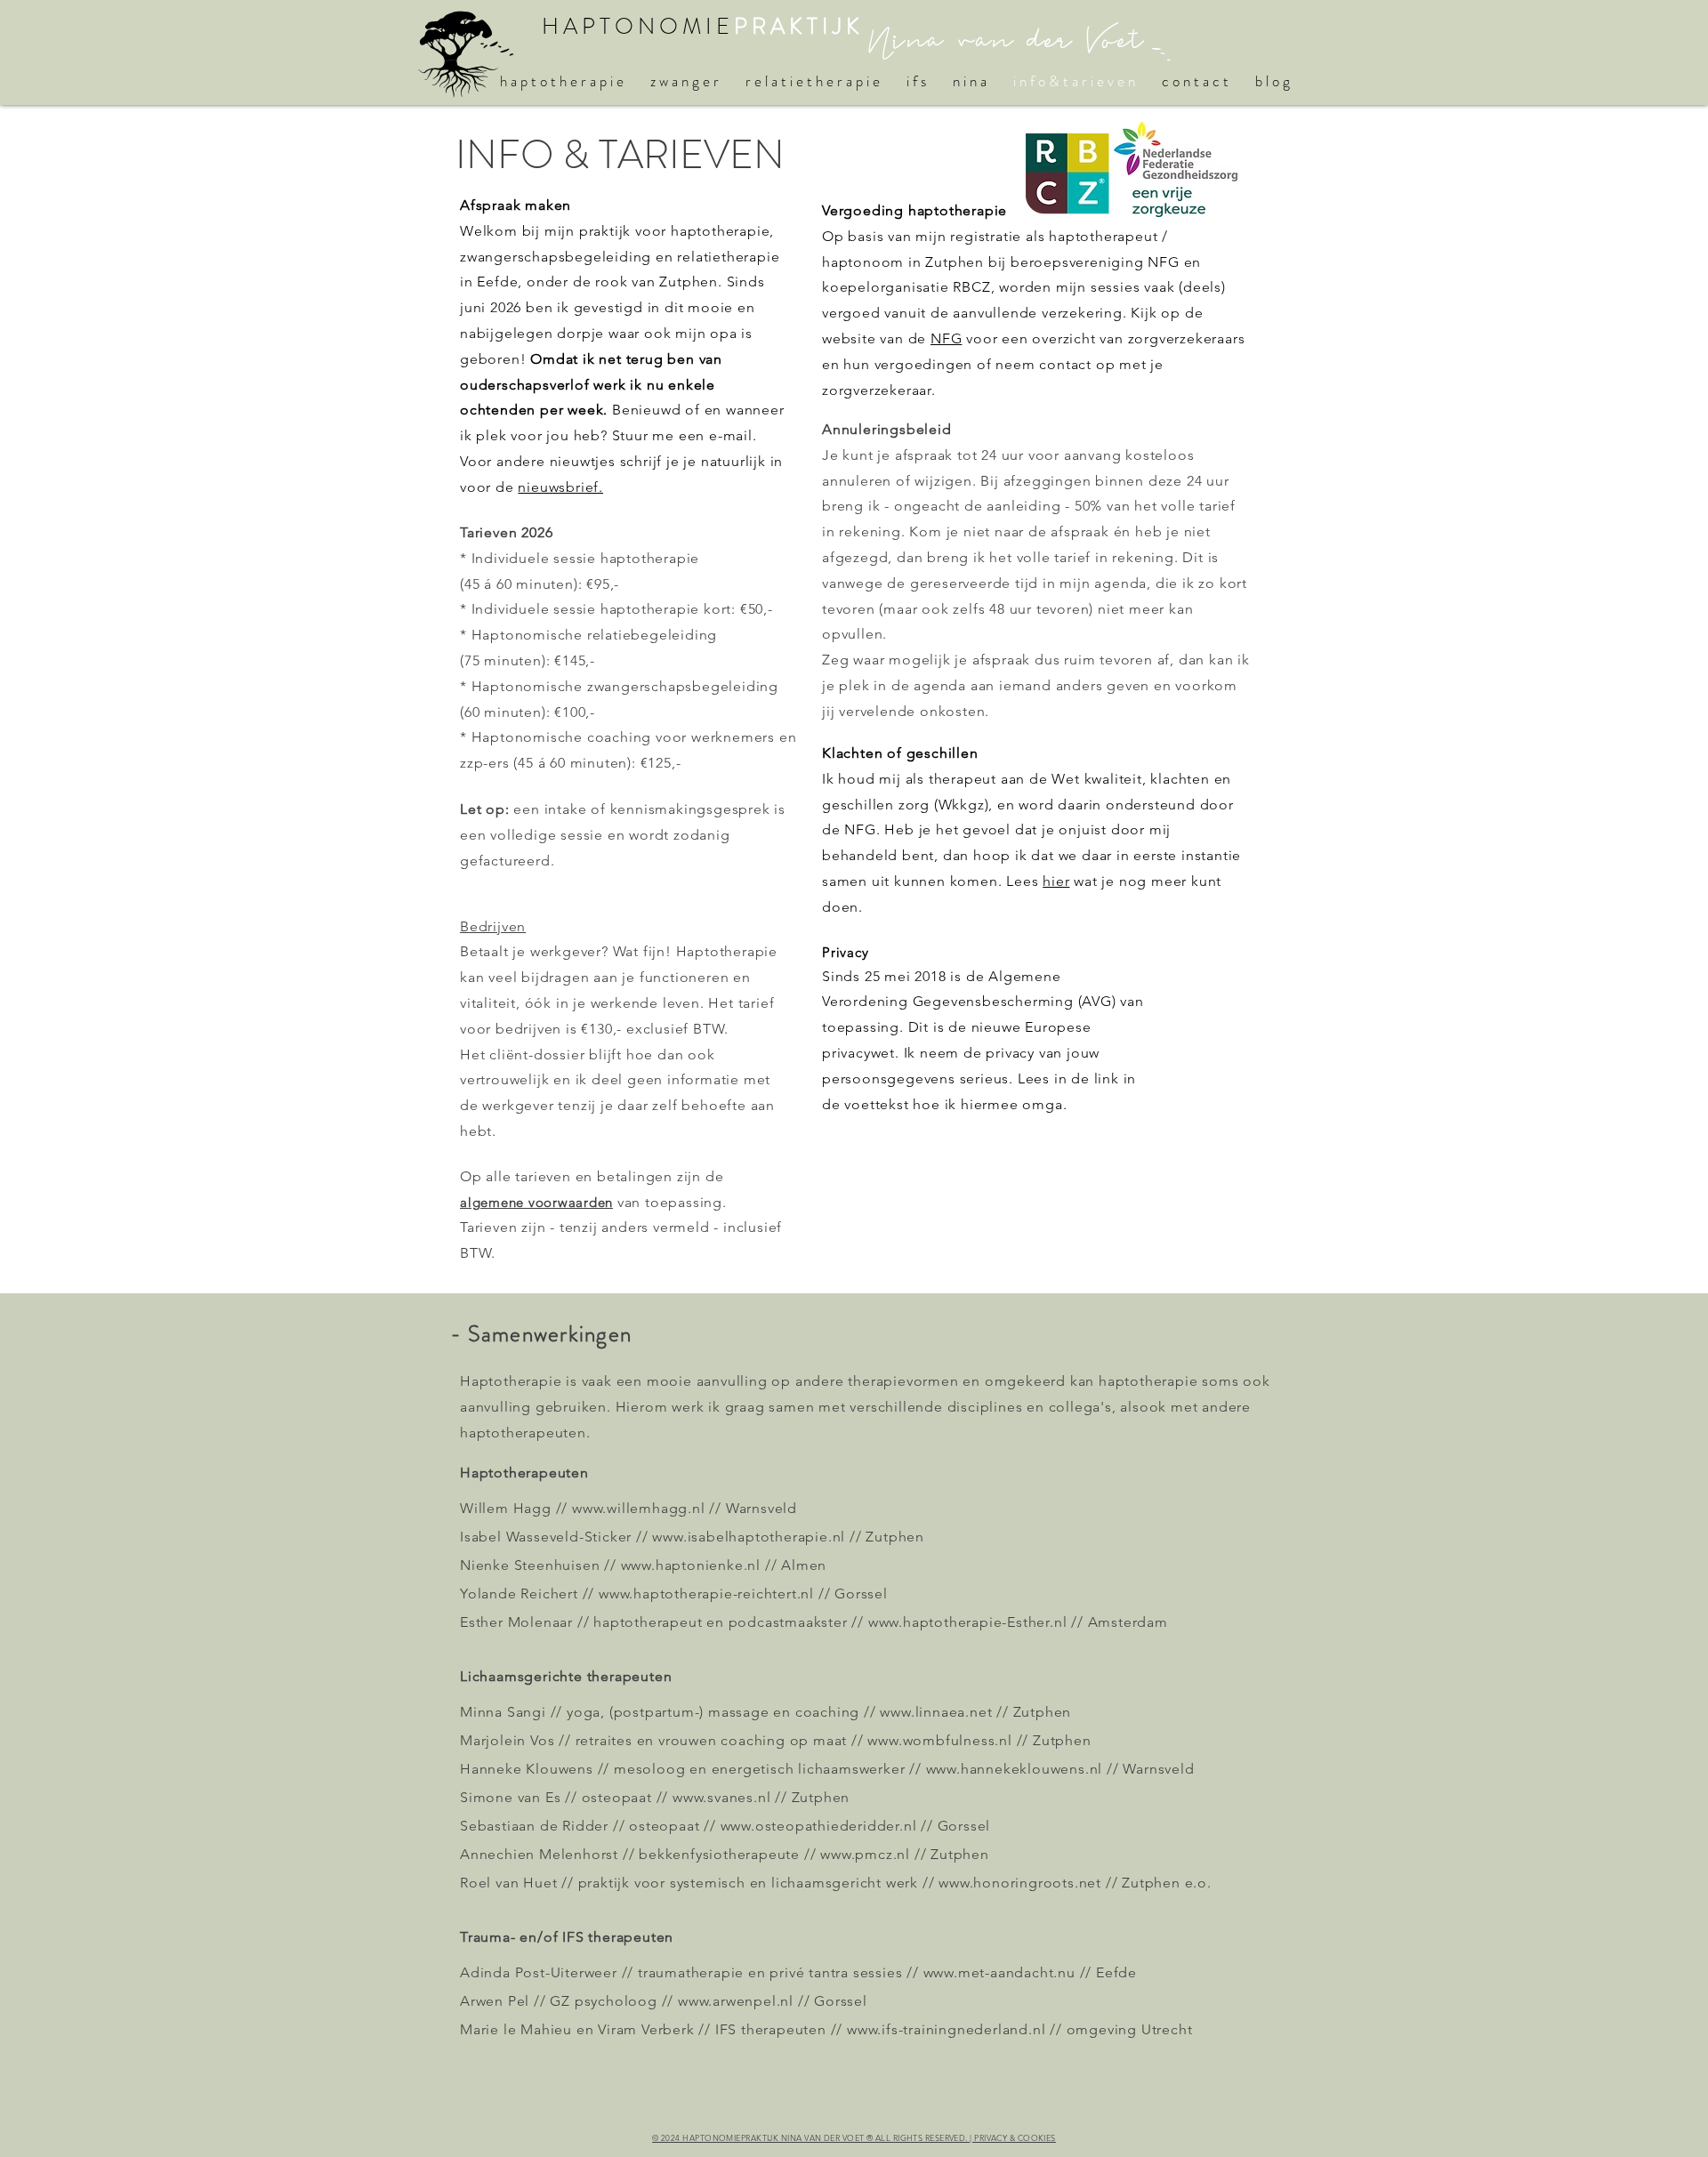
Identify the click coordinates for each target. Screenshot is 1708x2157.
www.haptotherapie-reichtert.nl (706, 1594)
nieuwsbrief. (560, 487)
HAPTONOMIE (638, 27)
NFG (946, 338)
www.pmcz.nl (865, 1854)
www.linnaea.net (936, 1712)
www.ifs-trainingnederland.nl (946, 2029)
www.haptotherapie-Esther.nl (968, 1622)
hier (1056, 881)
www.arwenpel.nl (736, 2001)
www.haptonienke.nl (691, 1565)
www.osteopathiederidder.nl (819, 1826)
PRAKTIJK (799, 27)
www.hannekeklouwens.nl (1015, 1769)
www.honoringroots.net (1020, 1883)
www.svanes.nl (721, 1797)
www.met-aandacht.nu (999, 1972)
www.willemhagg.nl (639, 1508)
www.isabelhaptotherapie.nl (749, 1537)
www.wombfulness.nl (939, 1740)
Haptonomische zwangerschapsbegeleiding (625, 686)
